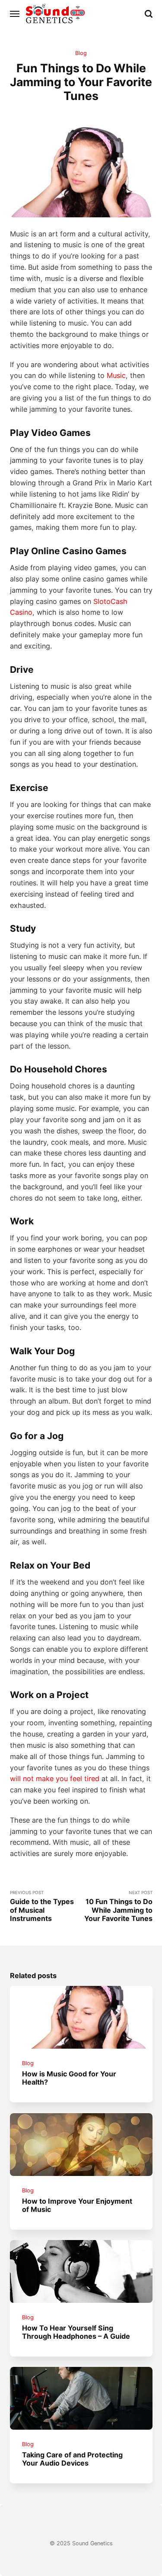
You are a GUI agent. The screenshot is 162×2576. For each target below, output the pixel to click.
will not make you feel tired (55, 1779)
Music (116, 375)
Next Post (118, 1906)
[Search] (149, 14)
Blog (81, 53)
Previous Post (42, 1906)
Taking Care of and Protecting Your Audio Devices (72, 2459)
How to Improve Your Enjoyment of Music (77, 2205)
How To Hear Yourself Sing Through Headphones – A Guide (76, 2332)
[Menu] (15, 14)
